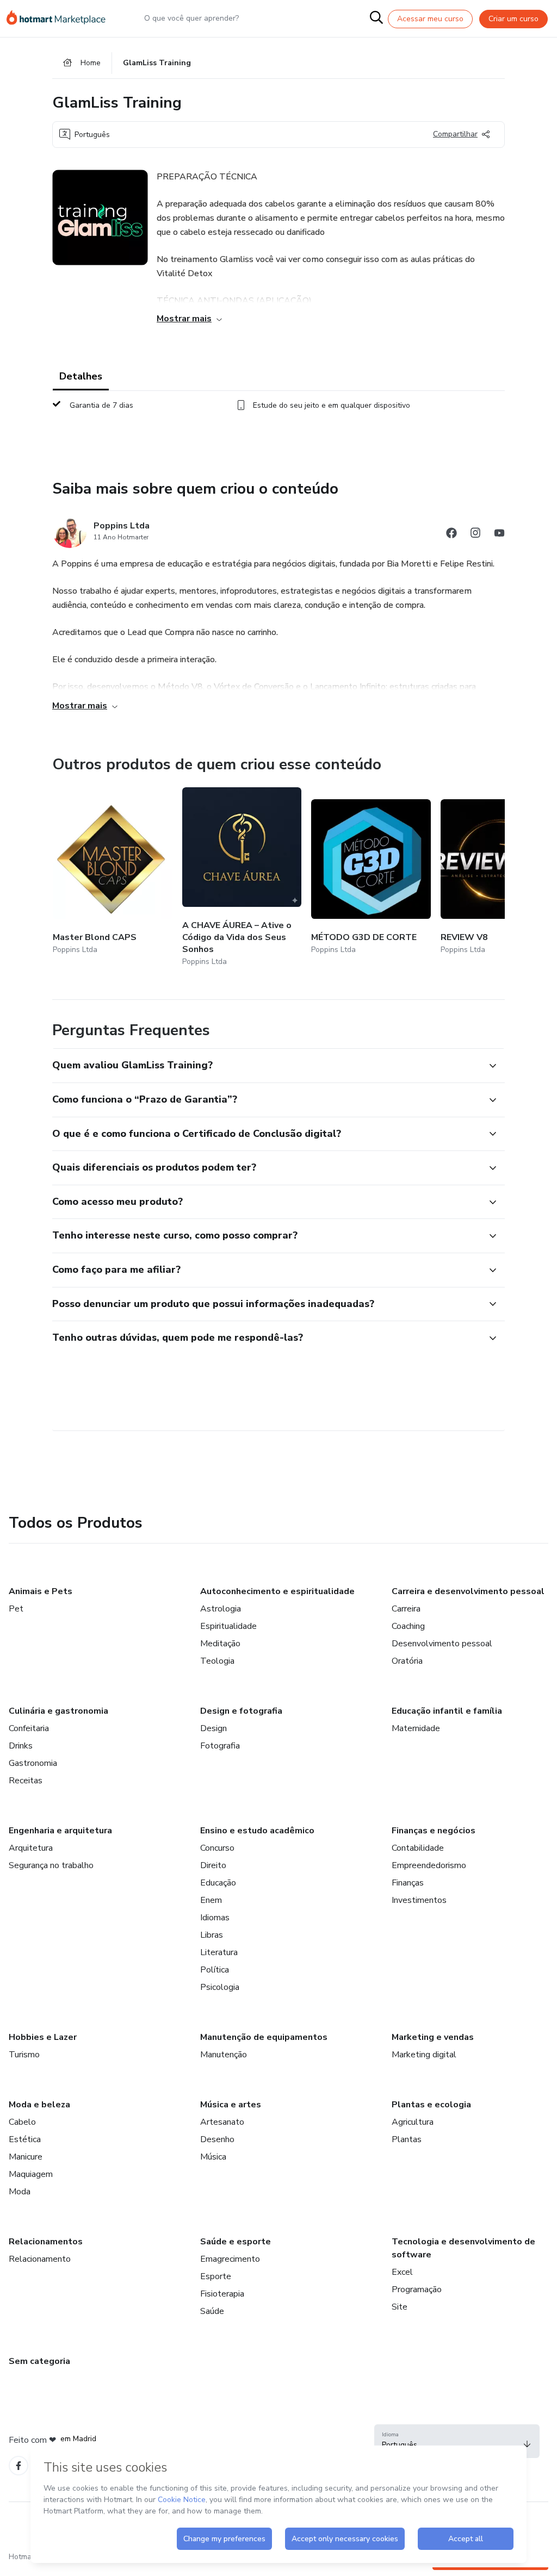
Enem (211, 1900)
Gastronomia (33, 1763)
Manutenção (224, 2055)
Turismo (24, 2055)
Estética (25, 2139)
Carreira (406, 1609)
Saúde (212, 2311)
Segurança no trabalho (51, 1865)
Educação (218, 1883)
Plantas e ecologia (431, 2105)
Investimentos (419, 1900)
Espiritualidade (228, 1626)
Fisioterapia (222, 2294)
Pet (16, 1609)
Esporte (216, 2276)
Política (215, 1970)
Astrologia (221, 1609)
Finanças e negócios (434, 1831)
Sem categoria (39, 2361)
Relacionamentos (46, 2242)
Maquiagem (31, 2174)
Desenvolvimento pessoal (442, 1644)
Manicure (26, 2157)
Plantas (407, 2139)
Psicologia (220, 1987)
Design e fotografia (241, 1711)
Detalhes (81, 376)
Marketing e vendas (433, 2037)
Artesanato (222, 2122)
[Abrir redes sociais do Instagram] (475, 535)
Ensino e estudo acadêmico (257, 1831)
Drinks (21, 1746)
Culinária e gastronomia (58, 1711)
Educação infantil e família (447, 1711)
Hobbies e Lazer (43, 2037)
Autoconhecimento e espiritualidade (277, 1591)
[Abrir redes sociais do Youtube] (499, 535)
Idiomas (215, 1918)
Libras (212, 1935)
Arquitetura (31, 1848)
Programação (417, 2289)
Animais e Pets (41, 1591)
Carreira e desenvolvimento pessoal (468, 1591)
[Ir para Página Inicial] (61, 18)
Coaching (408, 1626)
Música (213, 2157)
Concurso (217, 1848)
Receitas (26, 1781)
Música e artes (231, 2105)
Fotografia (220, 1746)
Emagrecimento (230, 2259)
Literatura (219, 1952)
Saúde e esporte (236, 2242)
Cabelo (22, 2122)
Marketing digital (424, 2055)
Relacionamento (40, 2259)
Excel (402, 2272)
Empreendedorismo (429, 1865)
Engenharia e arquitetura (60, 1831)
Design (213, 1728)
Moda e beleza (39, 2105)
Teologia (217, 1661)
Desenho (217, 2139)
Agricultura (413, 2122)
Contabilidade (418, 1848)
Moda (20, 2192)
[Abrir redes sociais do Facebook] (451, 535)
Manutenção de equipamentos (264, 2037)
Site (400, 2307)
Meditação (220, 1644)
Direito (213, 1865)
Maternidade (416, 1728)
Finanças (408, 1883)
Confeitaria (29, 1728)
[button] (267, 1066)
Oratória (407, 1661)
